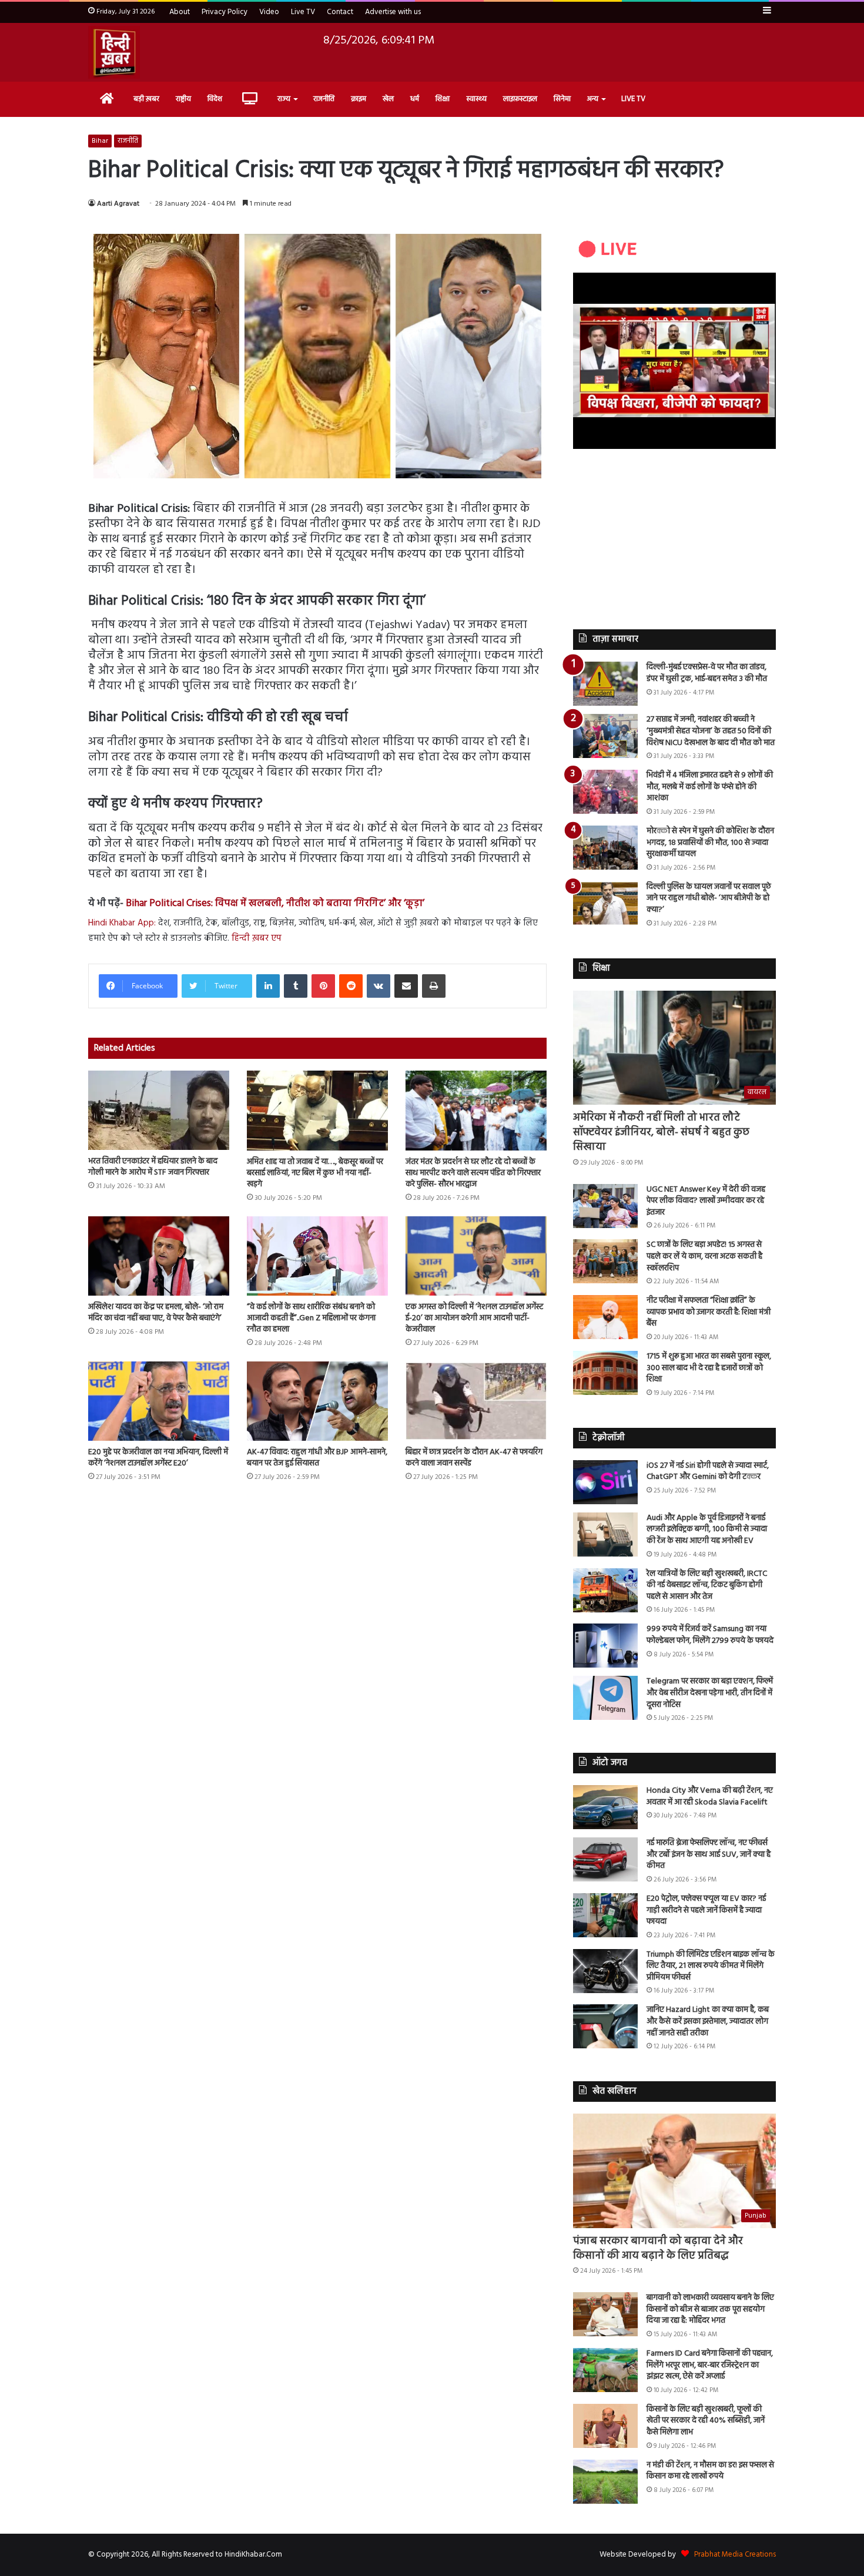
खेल (388, 99)
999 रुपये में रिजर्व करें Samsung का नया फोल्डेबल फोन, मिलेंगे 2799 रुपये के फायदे (710, 1635)
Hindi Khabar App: (122, 923)
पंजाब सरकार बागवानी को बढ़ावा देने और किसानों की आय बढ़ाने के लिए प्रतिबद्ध (658, 2249)
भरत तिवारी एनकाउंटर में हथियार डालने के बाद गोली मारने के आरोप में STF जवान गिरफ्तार (153, 1167)
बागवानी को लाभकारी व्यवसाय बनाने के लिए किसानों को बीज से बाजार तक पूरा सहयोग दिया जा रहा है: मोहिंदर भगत (710, 2309)
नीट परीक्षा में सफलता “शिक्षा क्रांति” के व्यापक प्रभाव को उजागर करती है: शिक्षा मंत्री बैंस (709, 1312)
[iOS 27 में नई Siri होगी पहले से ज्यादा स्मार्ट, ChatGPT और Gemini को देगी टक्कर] (605, 1482)
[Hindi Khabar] (114, 52)
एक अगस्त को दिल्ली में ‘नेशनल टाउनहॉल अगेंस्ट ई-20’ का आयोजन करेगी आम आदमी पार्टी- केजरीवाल (474, 1318)
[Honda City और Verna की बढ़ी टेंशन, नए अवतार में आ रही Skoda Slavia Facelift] (605, 1807)
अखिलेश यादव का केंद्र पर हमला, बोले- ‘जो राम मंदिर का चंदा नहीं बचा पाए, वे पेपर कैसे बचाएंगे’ (156, 1313)
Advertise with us (393, 12)
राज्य (284, 99)
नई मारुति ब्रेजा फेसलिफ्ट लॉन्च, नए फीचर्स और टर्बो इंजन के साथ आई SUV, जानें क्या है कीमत (709, 1854)
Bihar (100, 141)
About (180, 12)
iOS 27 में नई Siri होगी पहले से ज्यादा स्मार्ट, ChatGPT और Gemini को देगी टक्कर (708, 1472)
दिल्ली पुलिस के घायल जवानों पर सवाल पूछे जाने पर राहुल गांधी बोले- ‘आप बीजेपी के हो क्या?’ (709, 898)
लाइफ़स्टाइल (520, 99)
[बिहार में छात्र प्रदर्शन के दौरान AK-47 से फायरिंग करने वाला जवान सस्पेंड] (476, 1401)
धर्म (415, 99)
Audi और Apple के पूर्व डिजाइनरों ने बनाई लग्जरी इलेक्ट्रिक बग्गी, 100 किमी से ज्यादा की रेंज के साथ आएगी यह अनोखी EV (707, 1529)
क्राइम (359, 99)
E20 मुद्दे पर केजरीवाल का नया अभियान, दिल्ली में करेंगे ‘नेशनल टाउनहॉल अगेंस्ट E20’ (158, 1458)
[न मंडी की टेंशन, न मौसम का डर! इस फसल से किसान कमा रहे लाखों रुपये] (605, 2482)
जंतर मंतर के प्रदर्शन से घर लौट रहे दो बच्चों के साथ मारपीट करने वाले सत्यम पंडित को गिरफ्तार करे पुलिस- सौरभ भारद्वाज (473, 1173)
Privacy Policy (225, 12)
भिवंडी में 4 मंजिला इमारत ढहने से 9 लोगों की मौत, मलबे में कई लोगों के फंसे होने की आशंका (710, 787)
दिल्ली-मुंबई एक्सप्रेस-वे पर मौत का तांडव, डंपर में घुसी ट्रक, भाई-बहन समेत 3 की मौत (707, 673)
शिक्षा (443, 99)
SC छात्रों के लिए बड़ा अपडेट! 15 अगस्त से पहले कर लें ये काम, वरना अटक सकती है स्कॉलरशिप (704, 1256)
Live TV (303, 12)
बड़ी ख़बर (146, 99)
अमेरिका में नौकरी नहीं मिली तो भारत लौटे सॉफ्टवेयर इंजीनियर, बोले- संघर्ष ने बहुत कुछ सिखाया (661, 1133)
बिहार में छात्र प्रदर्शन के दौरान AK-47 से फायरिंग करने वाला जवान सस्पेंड (474, 1458)
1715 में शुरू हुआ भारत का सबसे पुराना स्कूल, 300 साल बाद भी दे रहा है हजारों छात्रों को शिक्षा (709, 1368)
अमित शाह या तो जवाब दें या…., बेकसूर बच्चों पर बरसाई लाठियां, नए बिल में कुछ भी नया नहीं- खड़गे (315, 1173)
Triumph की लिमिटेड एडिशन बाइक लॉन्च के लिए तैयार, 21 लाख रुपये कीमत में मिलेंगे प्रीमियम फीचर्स (711, 1966)
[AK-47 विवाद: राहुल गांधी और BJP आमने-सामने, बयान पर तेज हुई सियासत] (317, 1401)
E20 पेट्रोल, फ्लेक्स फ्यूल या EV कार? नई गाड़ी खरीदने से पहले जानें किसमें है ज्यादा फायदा (706, 1910)
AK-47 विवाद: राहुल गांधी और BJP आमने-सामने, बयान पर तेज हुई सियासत (317, 1458)
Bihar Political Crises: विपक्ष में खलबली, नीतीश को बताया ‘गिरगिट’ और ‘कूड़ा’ (275, 903)
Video (269, 12)
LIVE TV (633, 99)
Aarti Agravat (118, 204)
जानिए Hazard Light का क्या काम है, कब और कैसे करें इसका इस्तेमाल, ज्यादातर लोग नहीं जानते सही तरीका (708, 2021)
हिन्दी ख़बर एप (257, 938)
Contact (340, 12)
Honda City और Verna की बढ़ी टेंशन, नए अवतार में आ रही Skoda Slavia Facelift (710, 1797)
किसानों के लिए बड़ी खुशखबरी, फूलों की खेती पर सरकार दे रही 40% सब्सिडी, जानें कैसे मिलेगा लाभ (706, 2421)
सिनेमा (562, 99)
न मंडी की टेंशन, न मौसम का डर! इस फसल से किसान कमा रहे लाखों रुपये (710, 2471)
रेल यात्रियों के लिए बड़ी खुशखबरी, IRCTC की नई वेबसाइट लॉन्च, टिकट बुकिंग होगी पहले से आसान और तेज (707, 1585)
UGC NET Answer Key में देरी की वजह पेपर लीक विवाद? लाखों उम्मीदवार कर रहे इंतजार (706, 1201)
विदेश (215, 99)
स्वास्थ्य (476, 99)
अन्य (593, 99)
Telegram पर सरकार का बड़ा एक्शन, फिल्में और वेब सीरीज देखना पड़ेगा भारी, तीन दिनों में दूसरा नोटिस (710, 1693)
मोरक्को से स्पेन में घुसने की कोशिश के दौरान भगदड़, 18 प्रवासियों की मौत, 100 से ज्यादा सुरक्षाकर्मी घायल (710, 843)
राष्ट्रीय (183, 99)
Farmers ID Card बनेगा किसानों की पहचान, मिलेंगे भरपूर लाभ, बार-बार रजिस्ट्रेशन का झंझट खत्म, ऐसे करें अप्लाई (710, 2365)
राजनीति (324, 99)
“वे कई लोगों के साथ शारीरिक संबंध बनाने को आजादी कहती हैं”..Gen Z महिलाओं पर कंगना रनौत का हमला (311, 1318)
